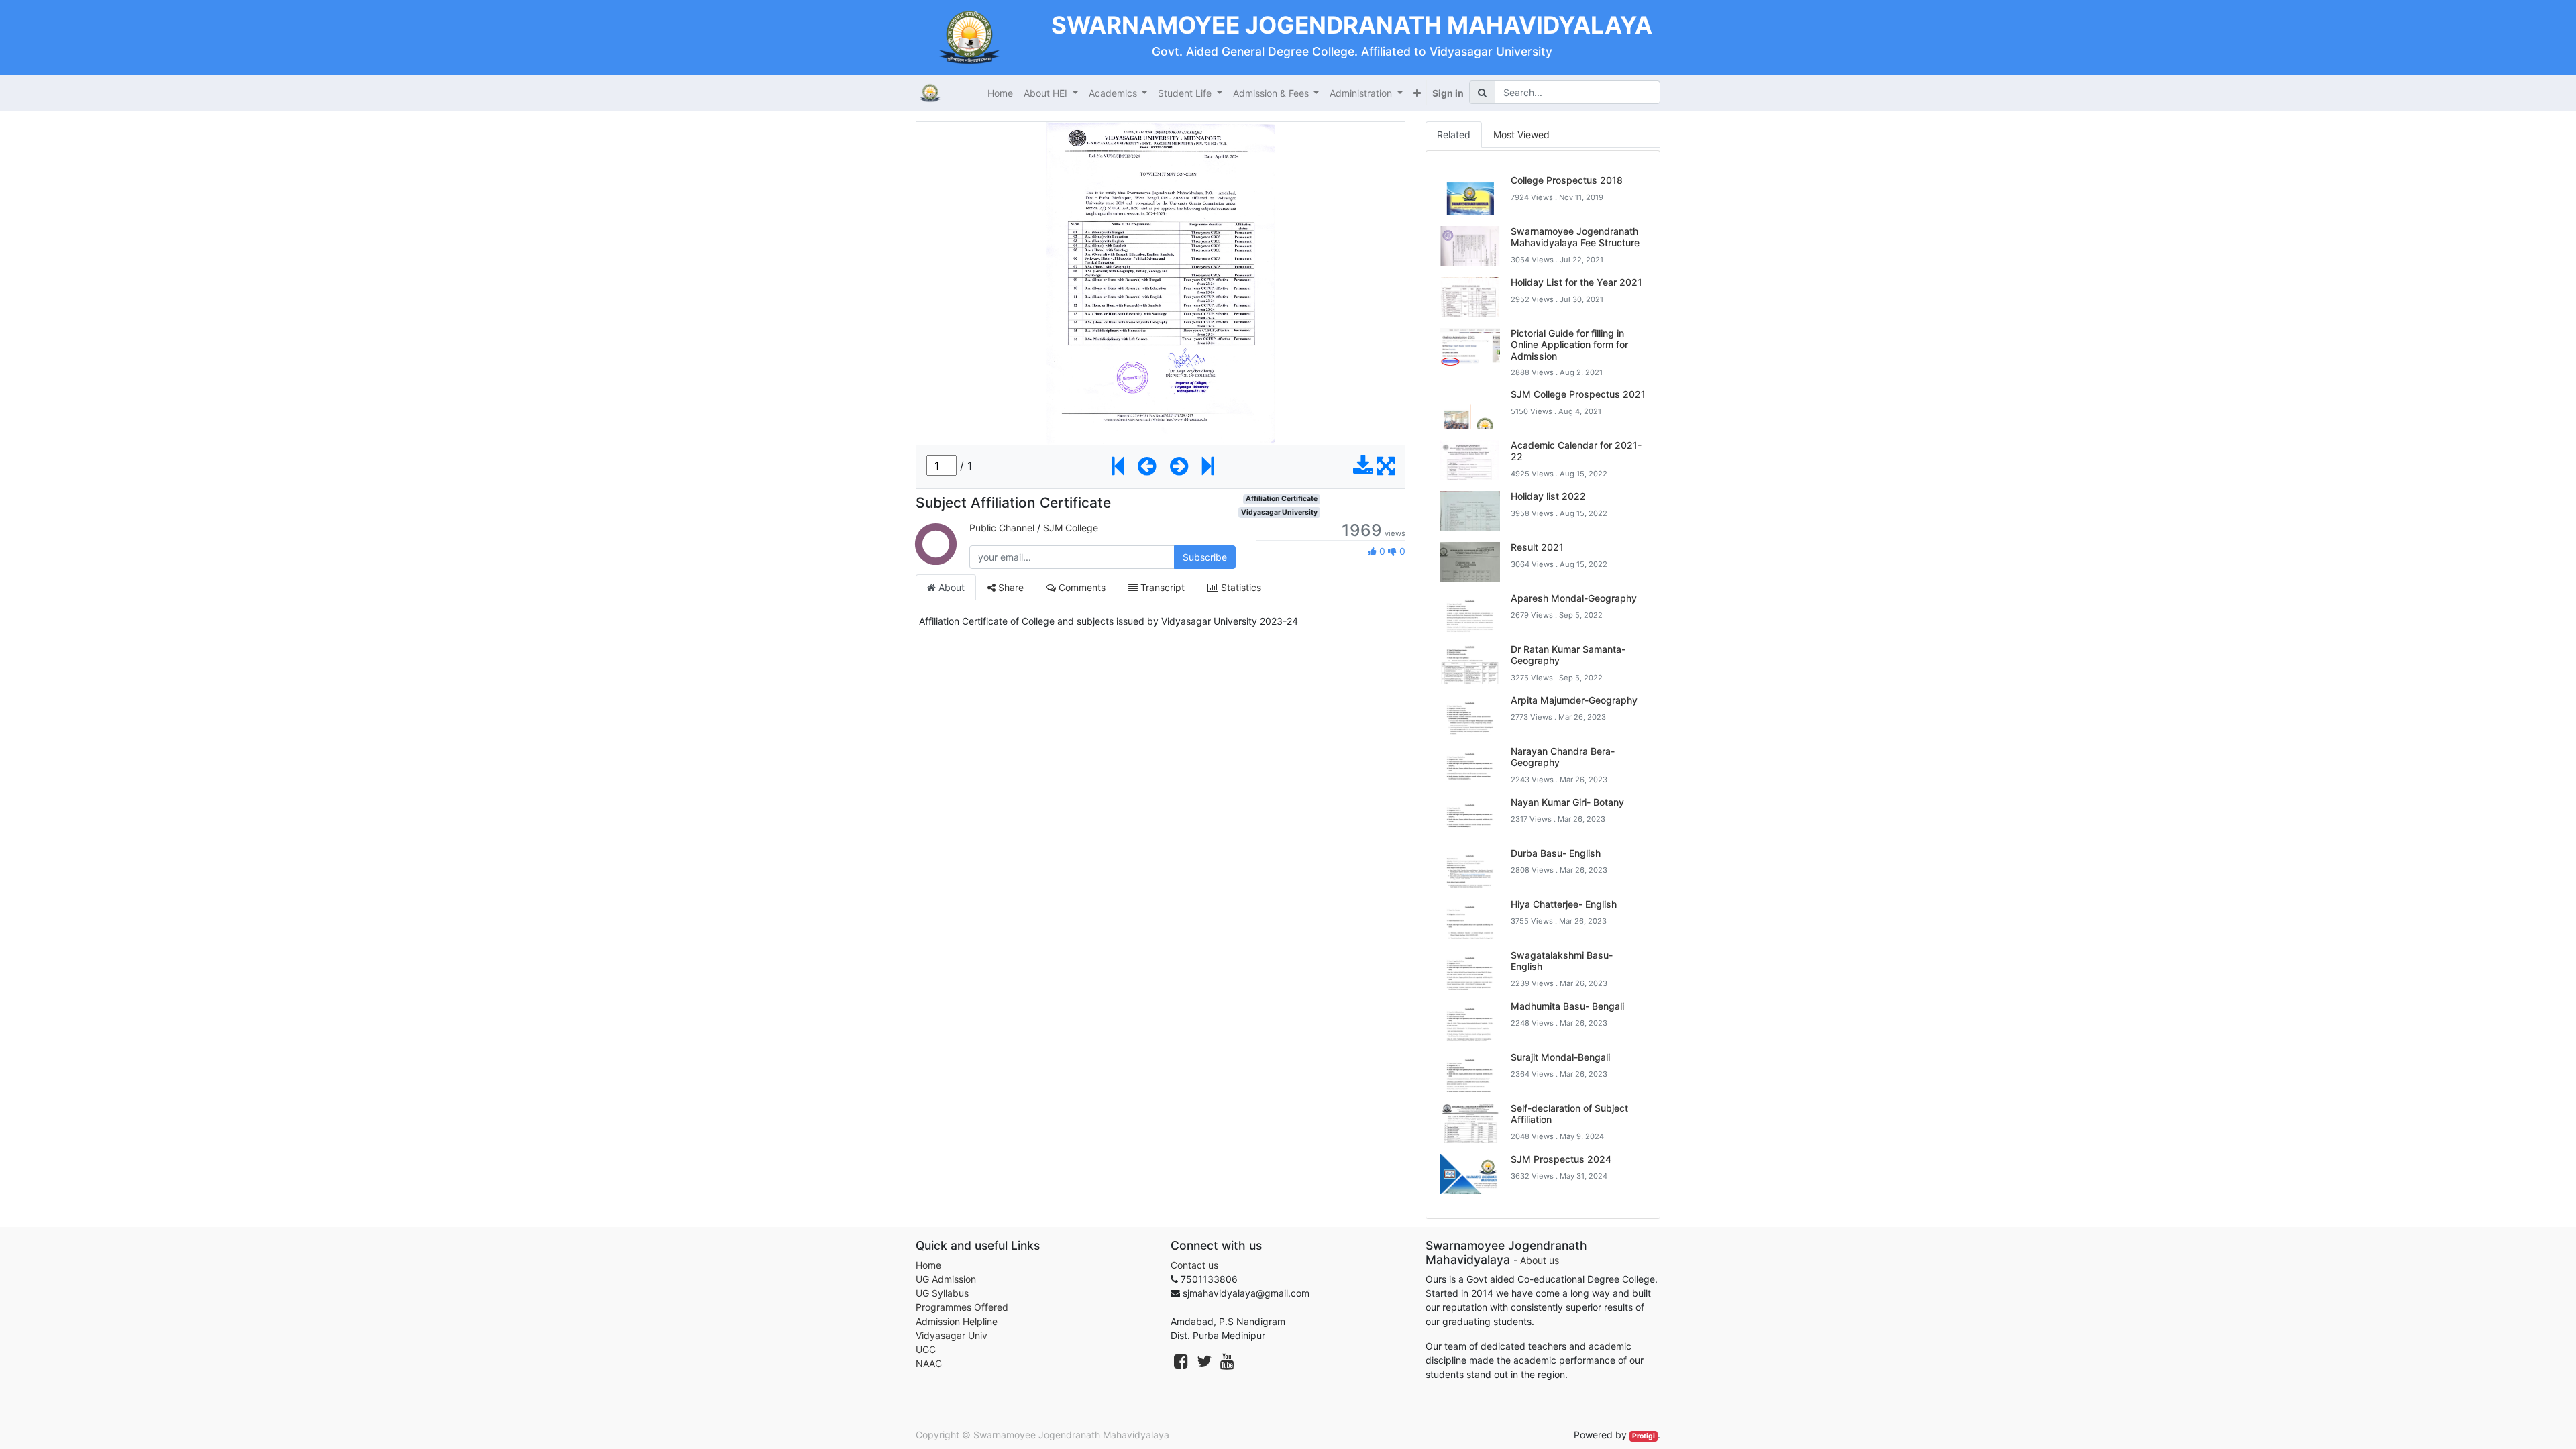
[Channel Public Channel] (936, 557)
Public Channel (1002, 528)
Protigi (1644, 1436)
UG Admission (946, 1279)
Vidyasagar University (1279, 512)
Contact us (1194, 1265)
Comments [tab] (1081, 587)
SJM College (1071, 528)
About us (1540, 1260)
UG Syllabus (942, 1293)
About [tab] (950, 587)
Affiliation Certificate (1282, 499)
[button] (1417, 93)
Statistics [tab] (1240, 587)
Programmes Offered (962, 1307)
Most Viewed (1521, 135)
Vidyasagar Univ (952, 1335)
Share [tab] (1010, 587)
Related (1454, 135)
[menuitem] (1000, 93)
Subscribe (1205, 557)
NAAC (929, 1363)
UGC (926, 1349)
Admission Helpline (957, 1321)
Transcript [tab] (1161, 587)
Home (928, 1265)
